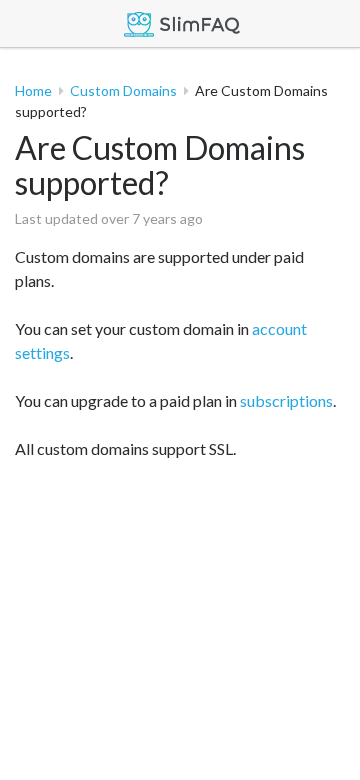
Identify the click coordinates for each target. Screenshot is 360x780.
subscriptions (286, 400)
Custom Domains (123, 90)
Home (33, 90)
